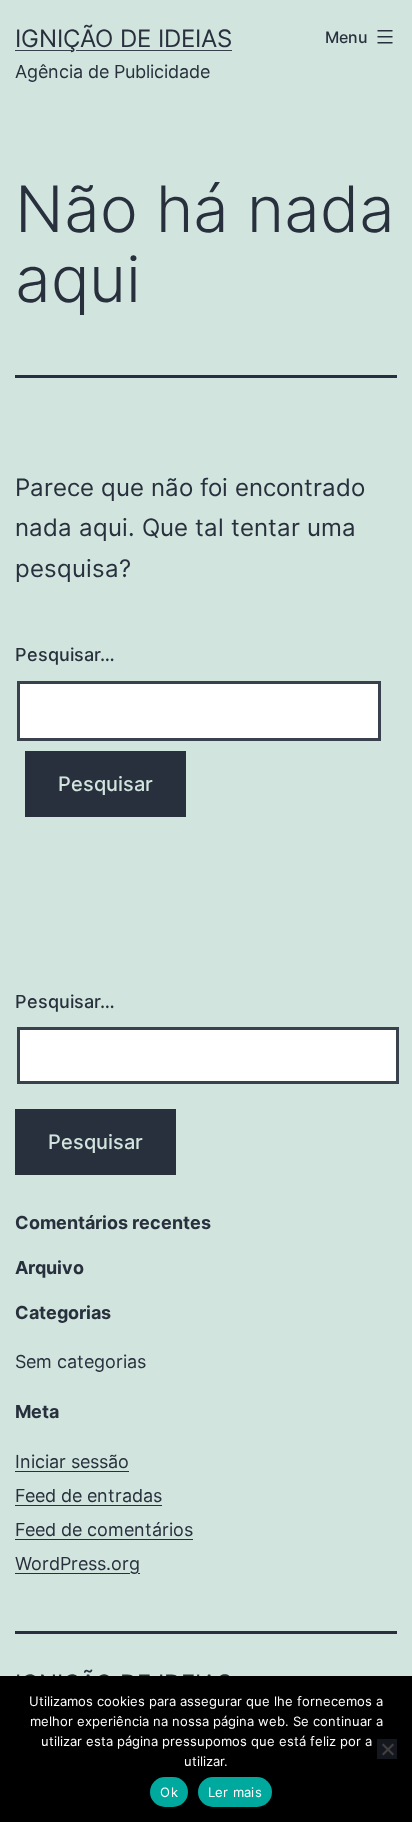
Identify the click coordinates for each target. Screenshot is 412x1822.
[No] (387, 1749)
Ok (169, 1792)
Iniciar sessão (72, 1461)
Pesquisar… (65, 654)
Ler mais (235, 1792)
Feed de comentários (104, 1529)
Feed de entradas (88, 1495)
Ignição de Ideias (123, 38)
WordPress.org (77, 1563)
